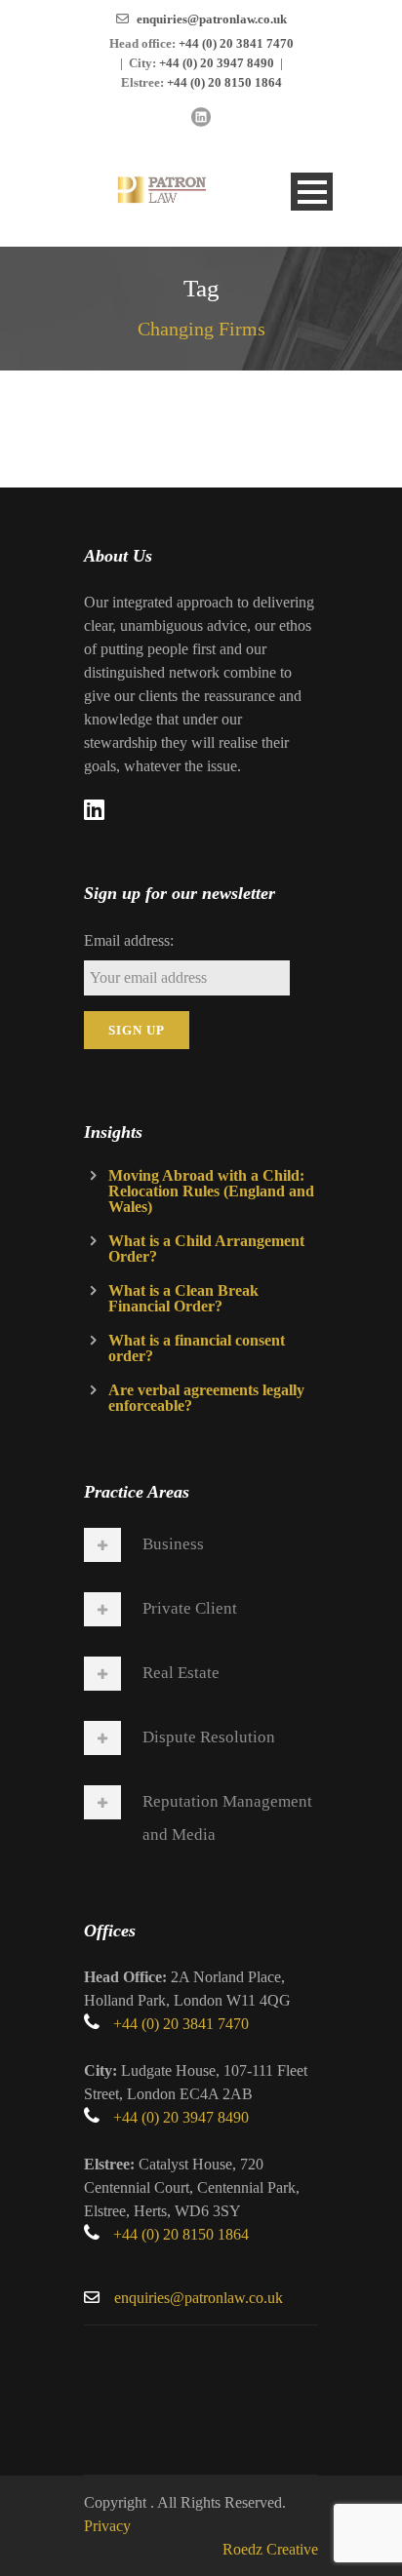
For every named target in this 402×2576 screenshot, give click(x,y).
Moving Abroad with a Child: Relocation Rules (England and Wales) (211, 1191)
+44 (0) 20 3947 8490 (217, 63)
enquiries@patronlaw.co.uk (212, 19)
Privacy (107, 2526)
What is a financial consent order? (197, 1348)
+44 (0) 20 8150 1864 (224, 82)
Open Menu (312, 192)
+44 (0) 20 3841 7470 (236, 43)
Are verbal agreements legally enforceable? (206, 1398)
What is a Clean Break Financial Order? (183, 1298)
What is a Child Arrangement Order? (206, 1249)
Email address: (129, 940)
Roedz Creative (270, 2549)
